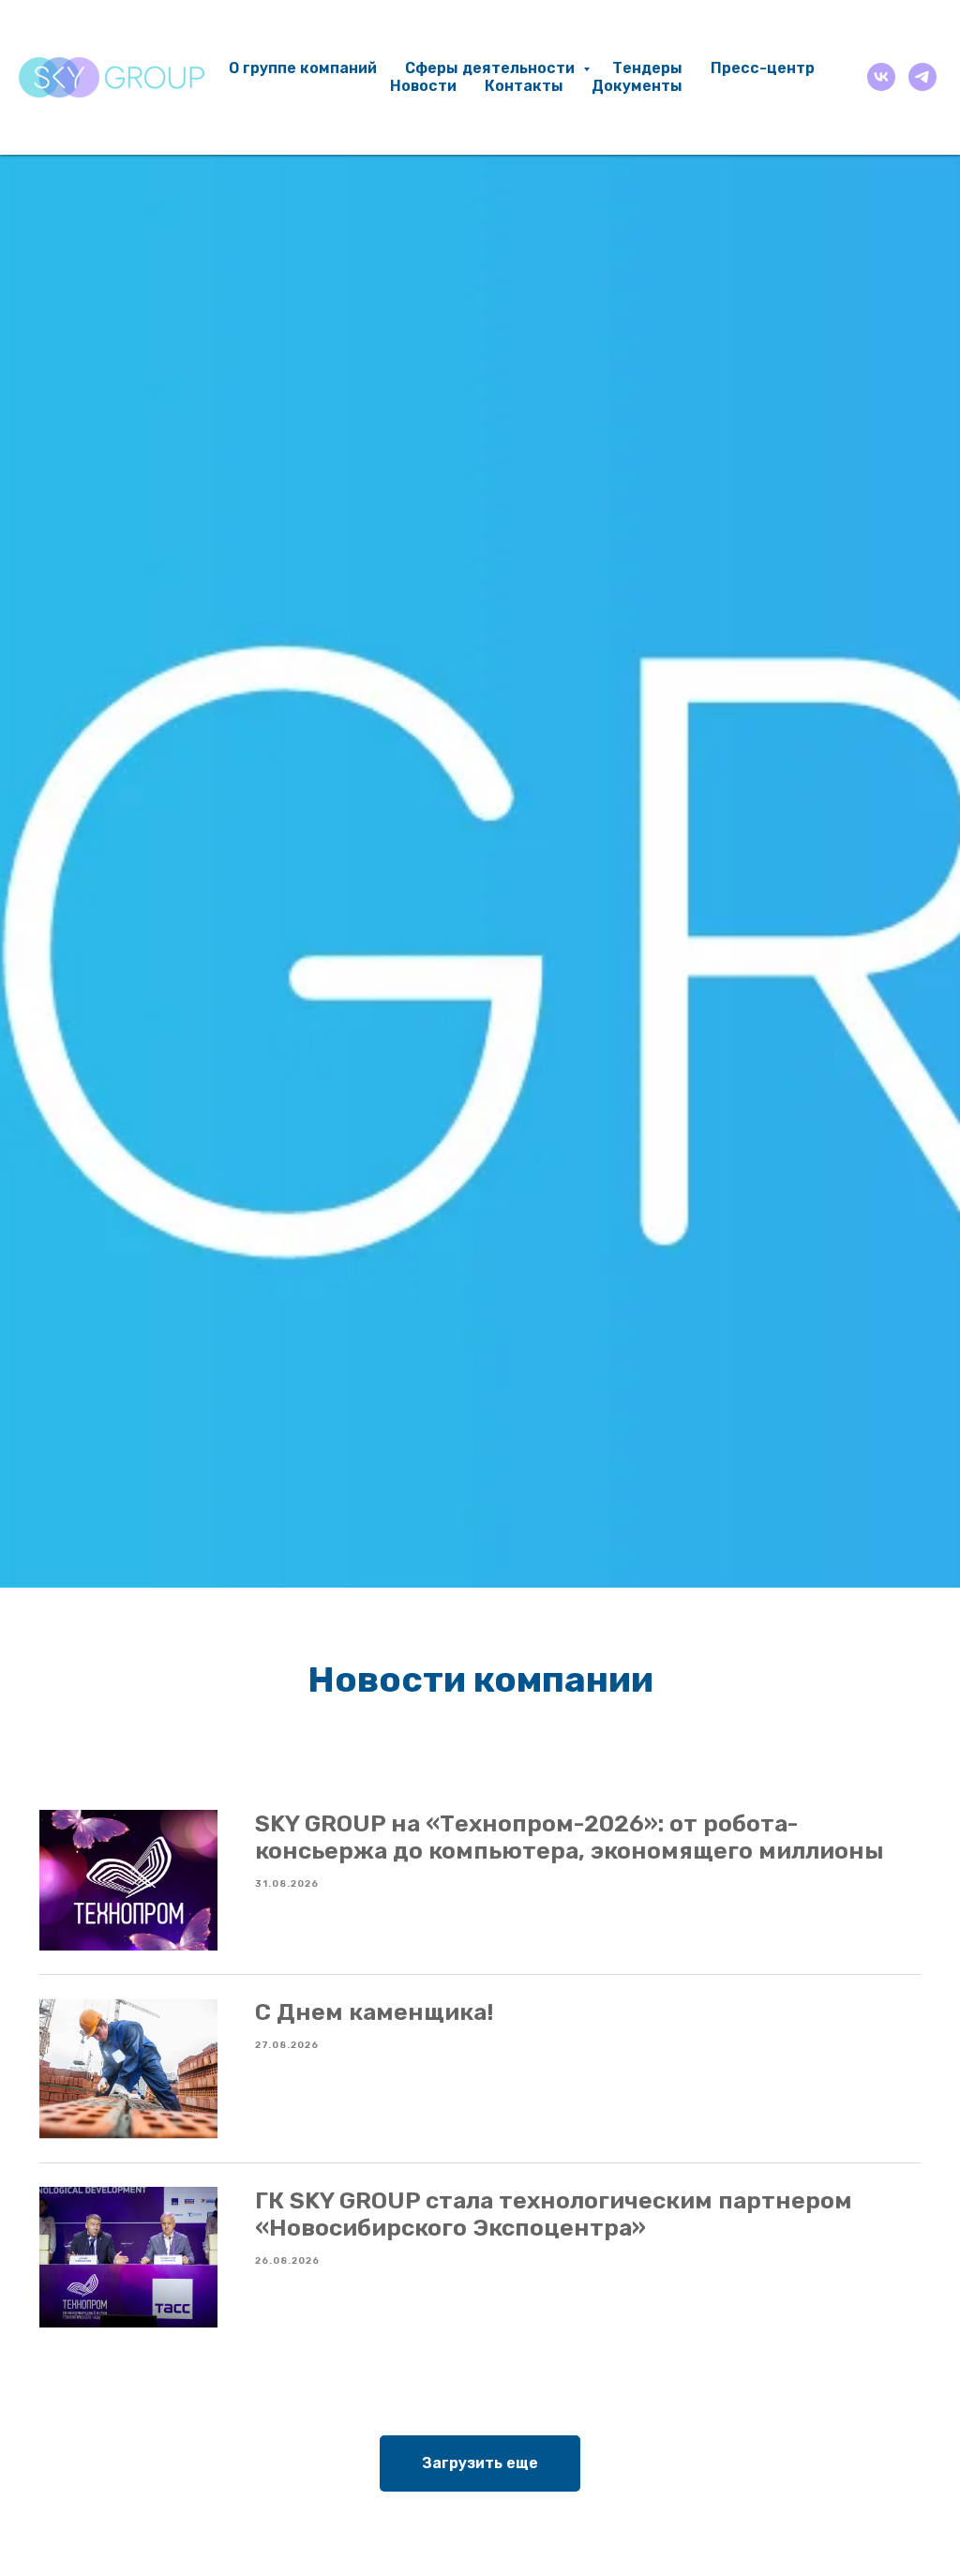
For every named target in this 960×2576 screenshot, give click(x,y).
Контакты (524, 86)
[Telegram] (922, 77)
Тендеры (647, 68)
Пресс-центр (763, 68)
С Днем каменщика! (374, 2012)
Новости (423, 86)
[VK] (881, 77)
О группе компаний (303, 68)
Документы (637, 86)
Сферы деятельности (492, 68)
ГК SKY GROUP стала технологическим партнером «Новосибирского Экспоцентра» (554, 2214)
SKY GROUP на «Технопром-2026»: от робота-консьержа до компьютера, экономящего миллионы (570, 1837)
